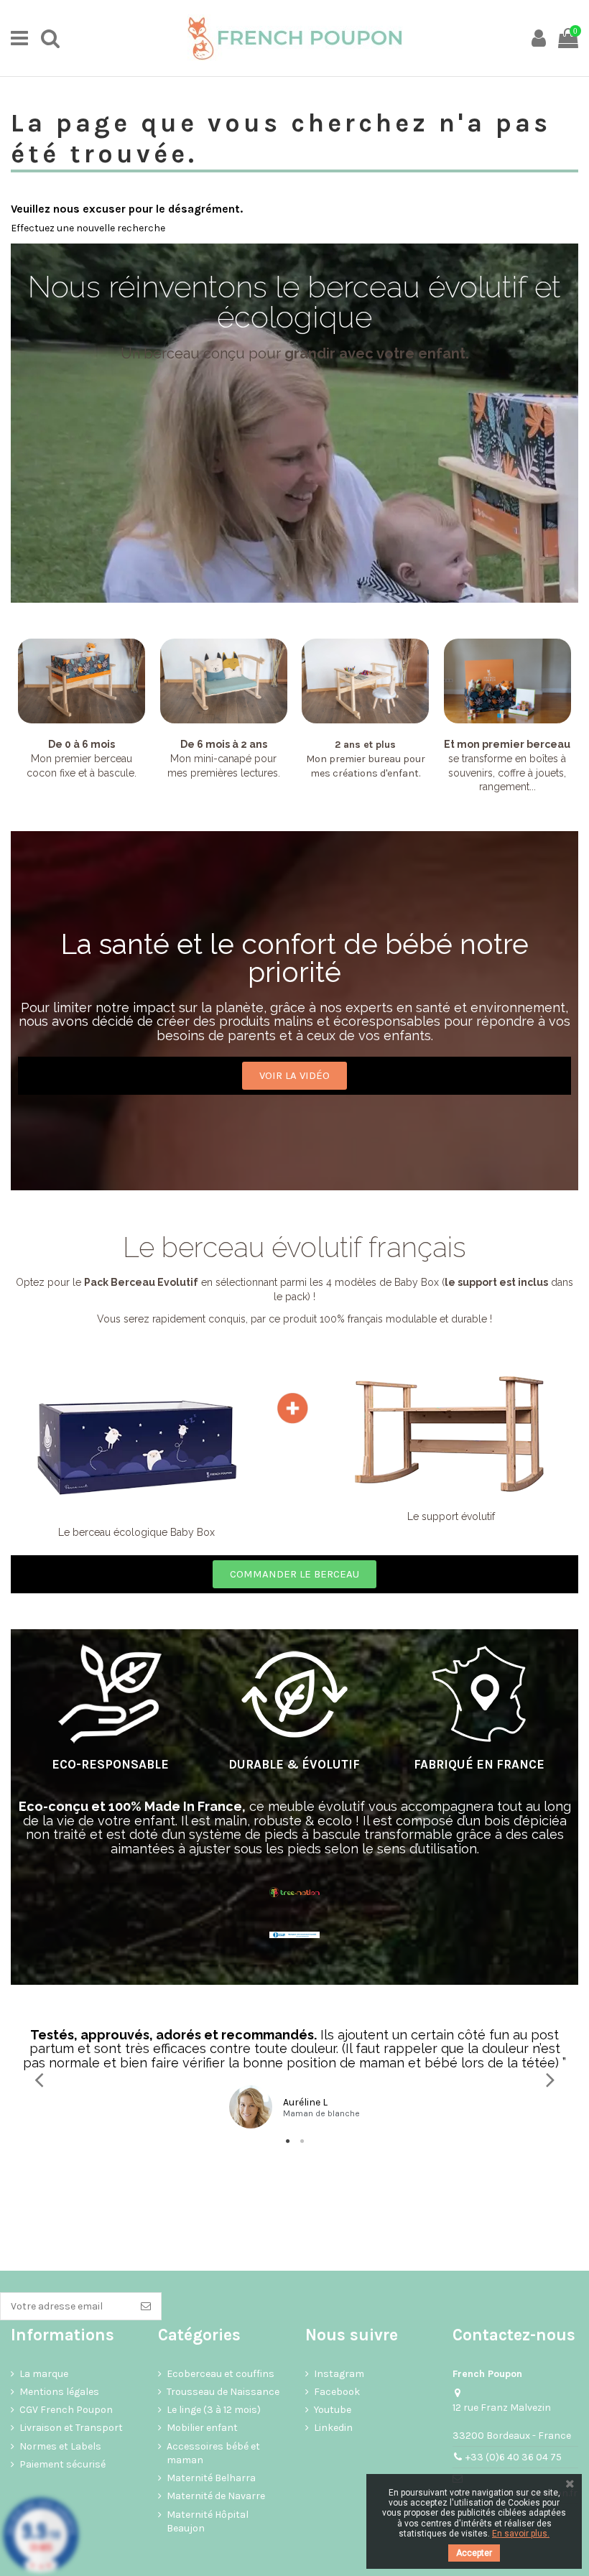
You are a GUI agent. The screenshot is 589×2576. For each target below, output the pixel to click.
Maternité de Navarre (216, 2496)
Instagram (339, 2374)
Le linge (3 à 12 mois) (214, 2410)
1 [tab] (287, 2141)
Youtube (333, 2410)
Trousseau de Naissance (223, 2392)
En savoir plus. (521, 2534)
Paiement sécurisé (62, 2464)
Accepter (474, 2553)
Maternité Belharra (211, 2478)
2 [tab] (302, 2141)
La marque (44, 2374)
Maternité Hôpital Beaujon (208, 2522)
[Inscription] (146, 2307)
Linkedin (333, 2428)
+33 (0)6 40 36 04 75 (514, 2457)
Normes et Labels (60, 2446)
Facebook (337, 2392)
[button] (294, 1076)
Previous (40, 2079)
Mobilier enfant (202, 2428)
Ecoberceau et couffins (221, 2374)
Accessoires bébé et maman (213, 2454)
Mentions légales (59, 2392)
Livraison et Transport (71, 2428)
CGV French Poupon (66, 2410)
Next (549, 2079)
